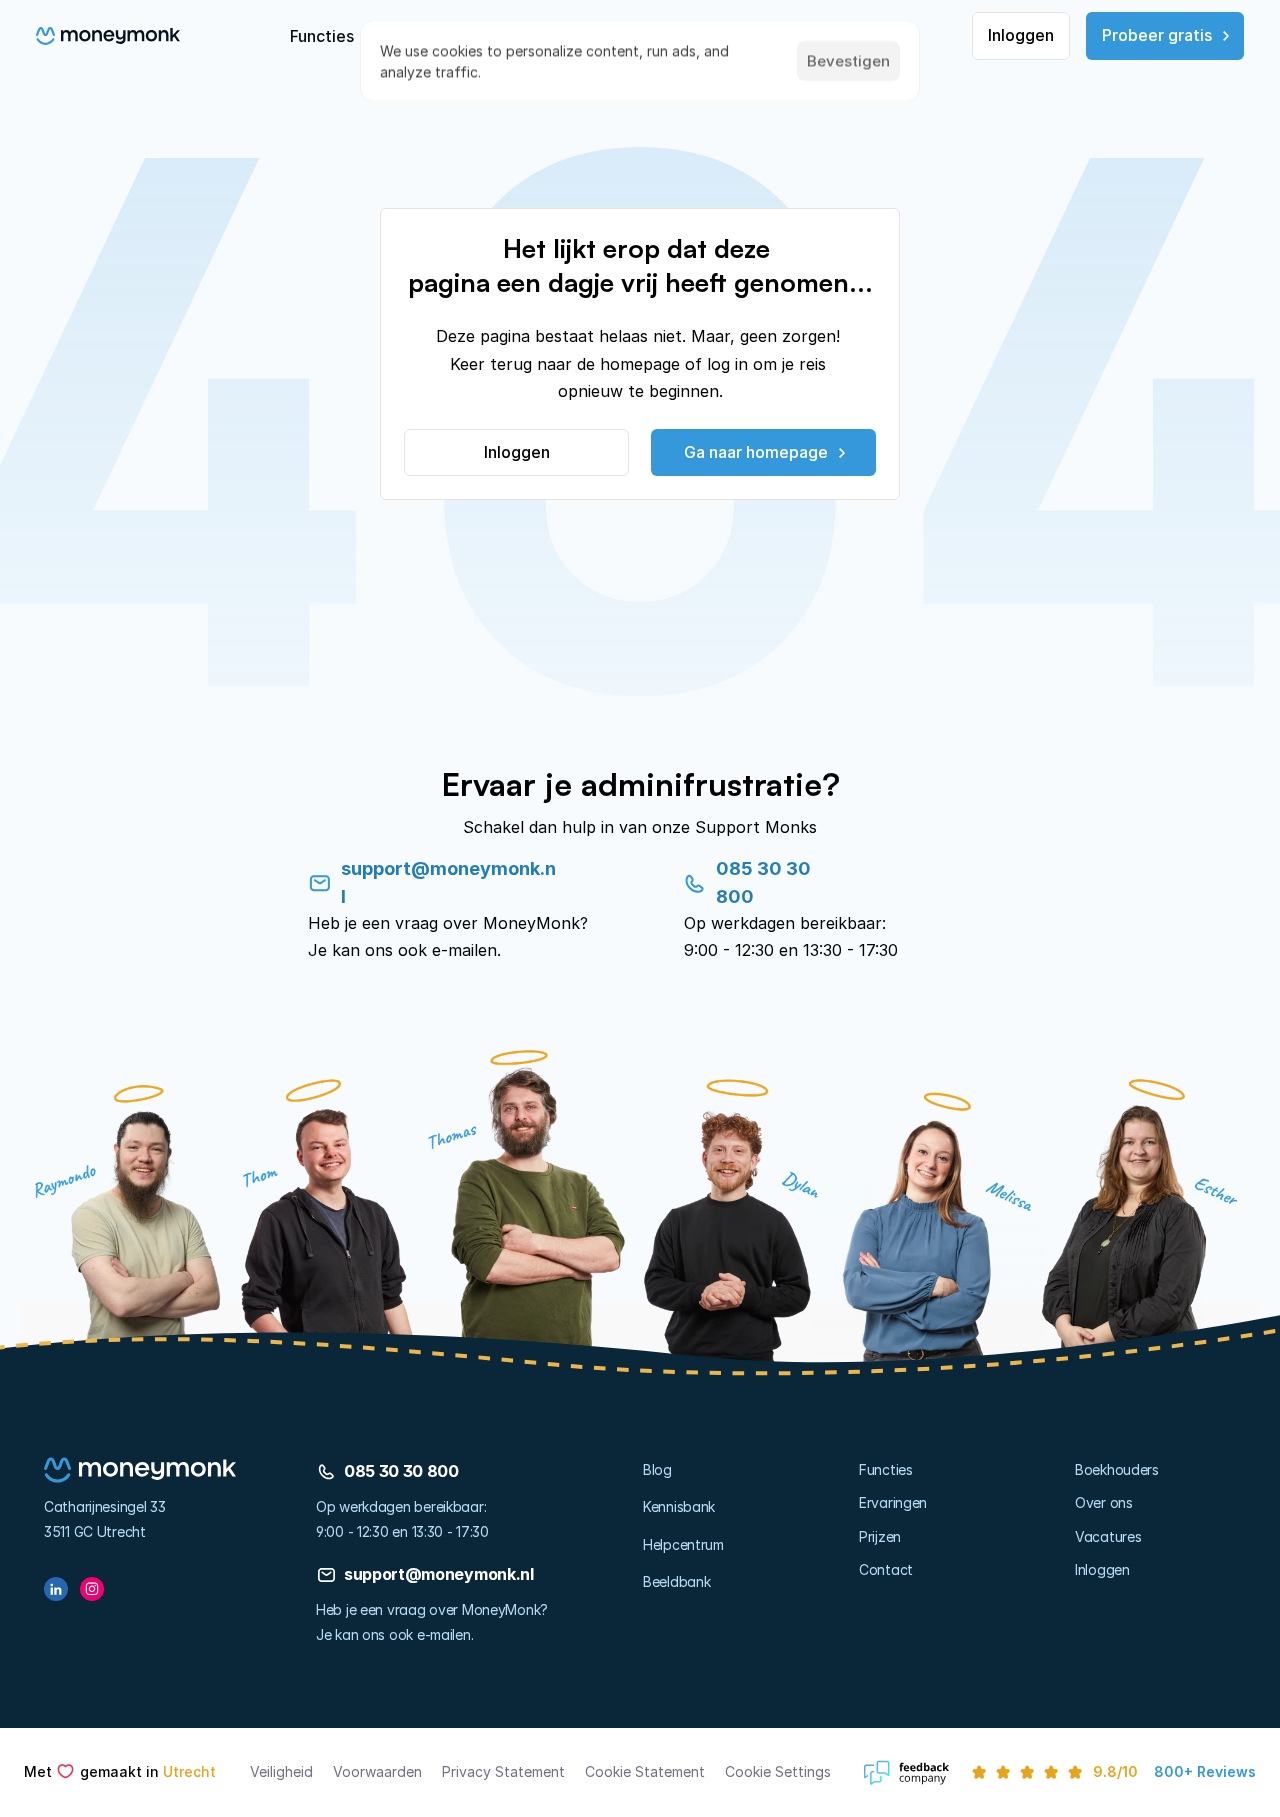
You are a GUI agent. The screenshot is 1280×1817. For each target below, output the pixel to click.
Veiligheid (281, 1771)
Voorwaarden (377, 1771)
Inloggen (1102, 1569)
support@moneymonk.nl (439, 1574)
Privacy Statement (503, 1771)
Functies (886, 1469)
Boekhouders (1117, 1469)
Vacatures (1108, 1536)
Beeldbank (676, 1581)
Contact (886, 1569)
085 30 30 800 (401, 1471)
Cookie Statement (645, 1771)
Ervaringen (893, 1502)
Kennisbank (679, 1506)
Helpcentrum (683, 1544)
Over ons (1104, 1502)
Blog (657, 1469)
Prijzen (880, 1536)
